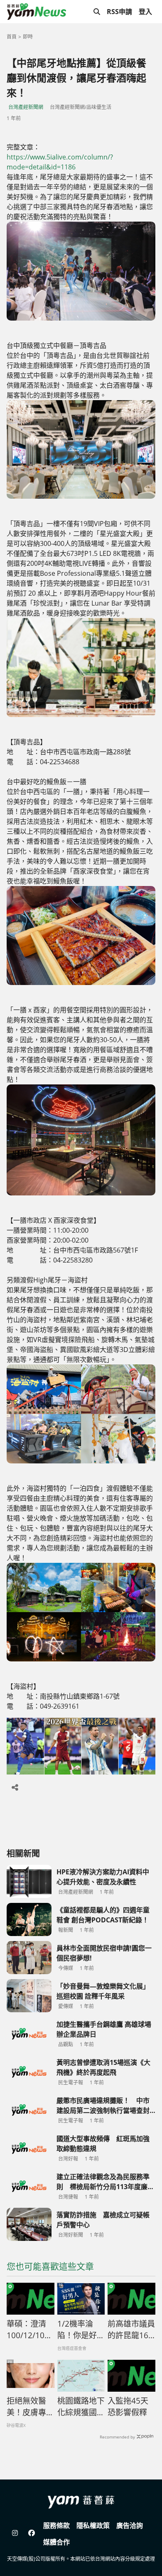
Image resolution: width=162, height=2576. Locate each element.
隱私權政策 (93, 2525)
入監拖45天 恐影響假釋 (128, 2407)
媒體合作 (56, 2542)
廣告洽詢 (130, 2525)
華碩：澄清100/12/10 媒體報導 (26, 2330)
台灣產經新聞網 (26, 107)
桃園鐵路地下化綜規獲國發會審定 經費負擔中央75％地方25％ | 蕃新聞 (81, 2407)
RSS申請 (119, 12)
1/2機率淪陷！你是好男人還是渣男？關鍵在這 (81, 2330)
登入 (145, 12)
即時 (28, 37)
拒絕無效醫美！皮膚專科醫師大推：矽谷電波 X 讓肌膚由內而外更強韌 (30, 2407)
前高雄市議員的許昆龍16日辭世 (131, 2330)
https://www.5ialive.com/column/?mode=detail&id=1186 (60, 162)
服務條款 (56, 2525)
